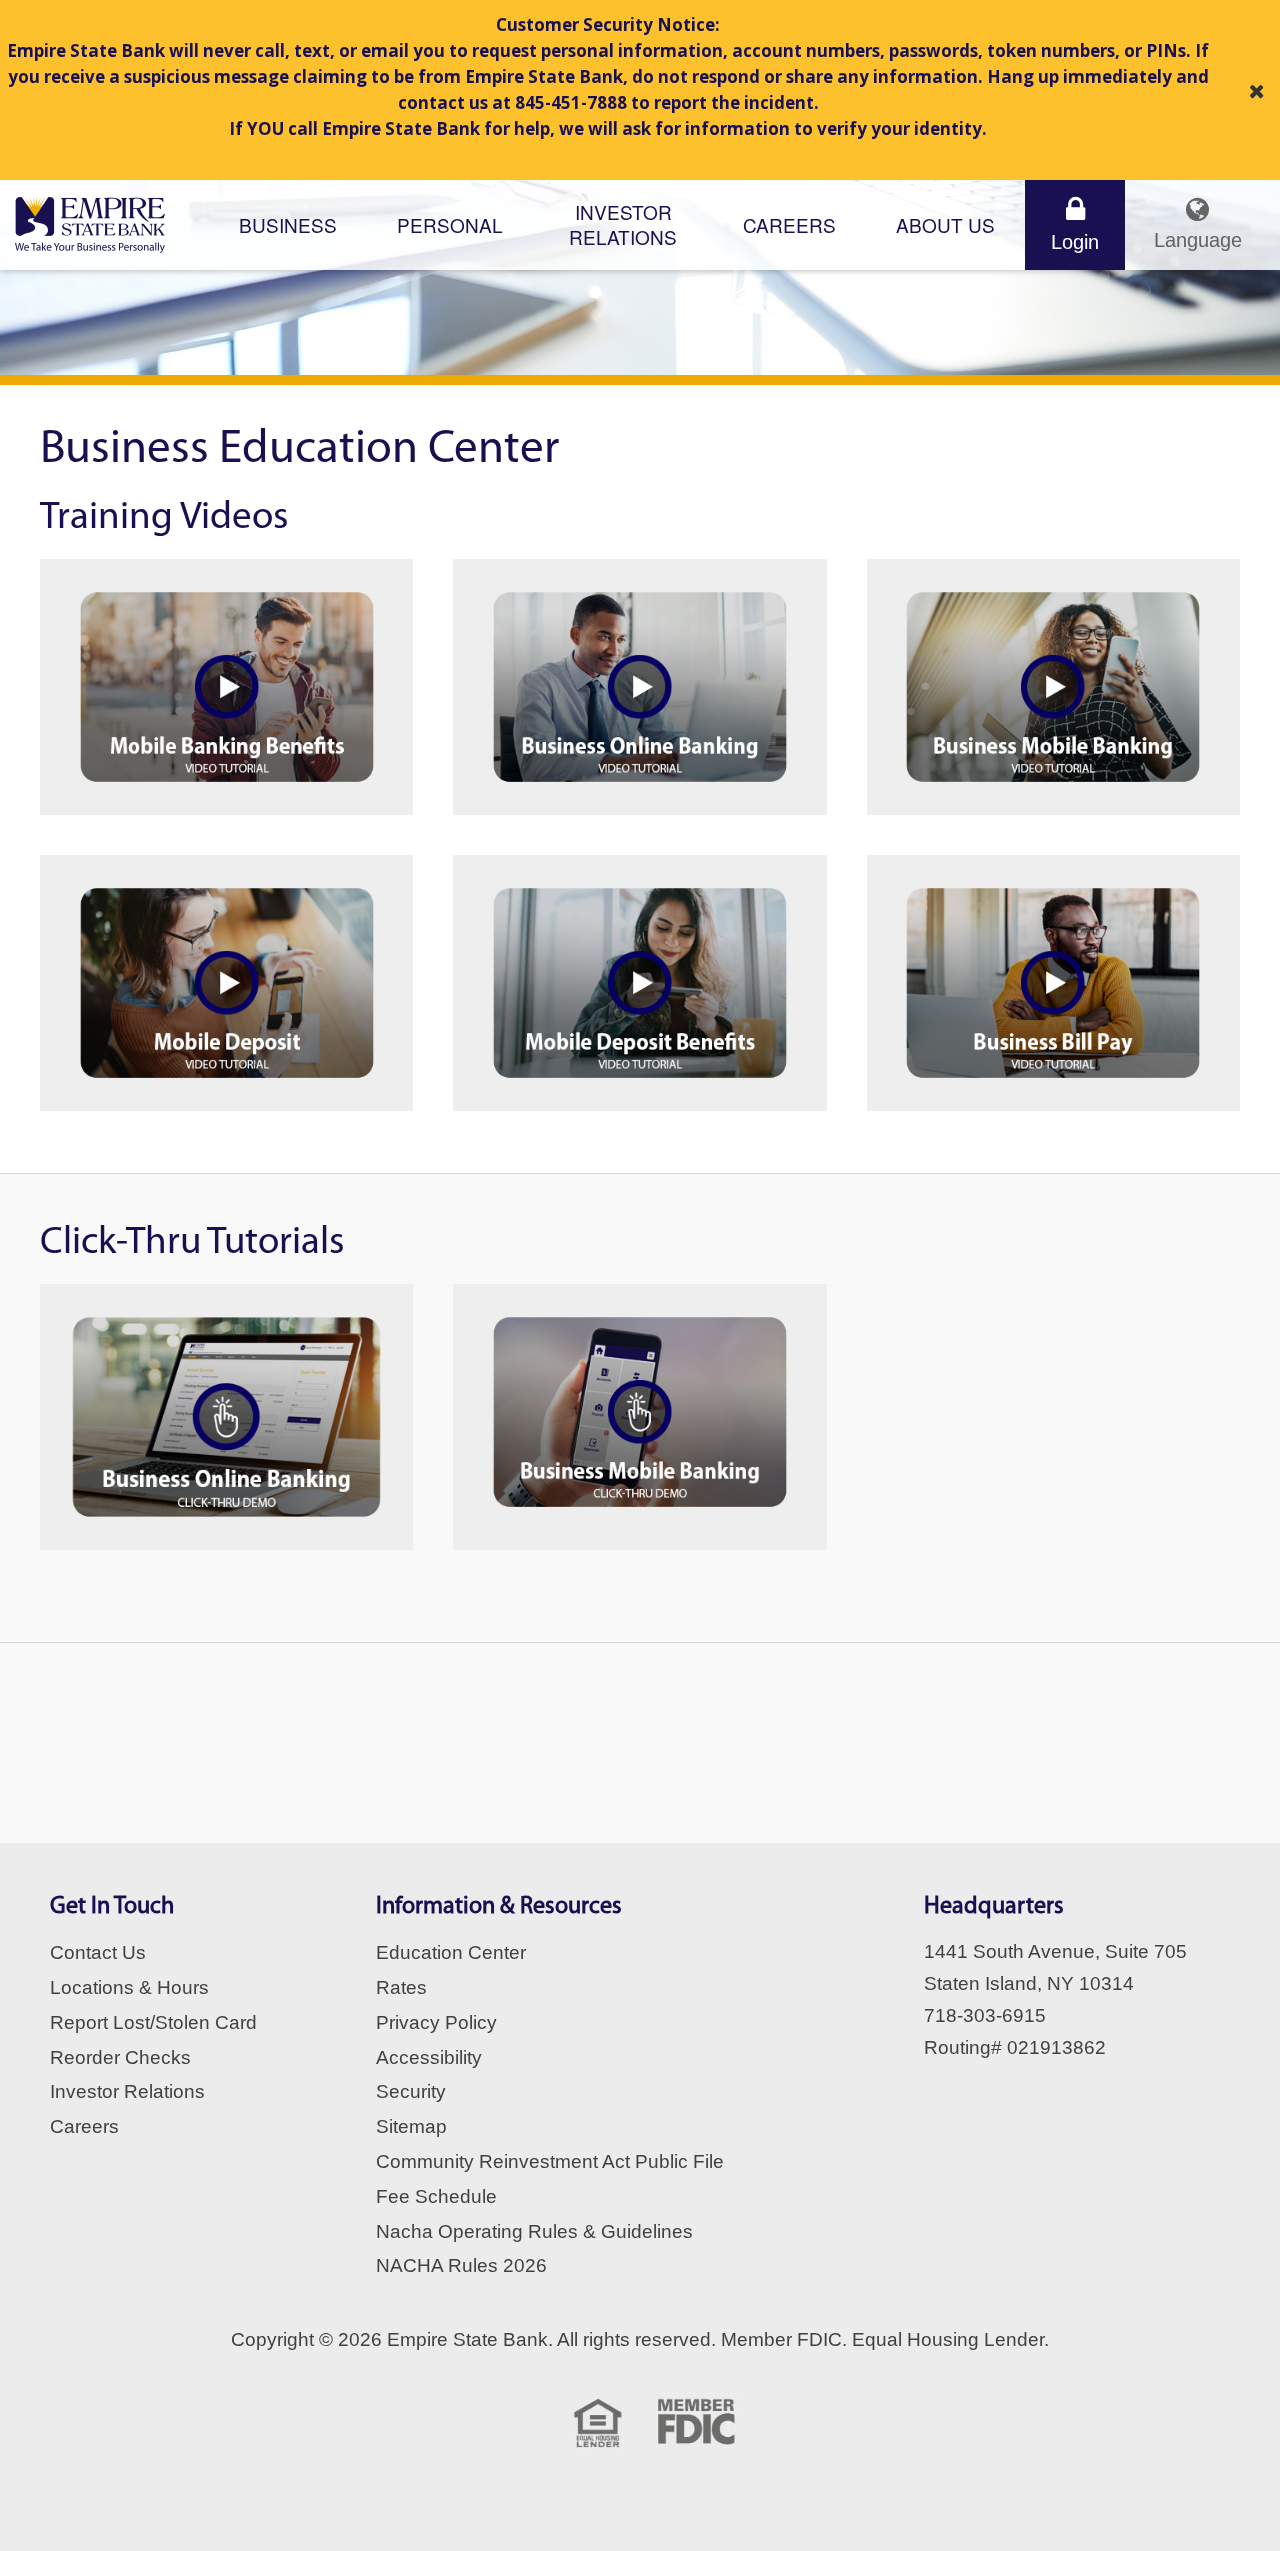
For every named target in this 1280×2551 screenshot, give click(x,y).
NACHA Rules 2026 (461, 2265)
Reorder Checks (120, 2057)
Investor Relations (127, 2091)
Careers (789, 224)
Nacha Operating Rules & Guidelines (534, 2231)
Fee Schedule (436, 2196)
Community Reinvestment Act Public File (550, 2161)
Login (1075, 242)
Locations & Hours (129, 1987)
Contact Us (98, 1952)
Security (411, 2091)
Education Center (451, 1952)
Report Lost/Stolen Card (153, 2022)
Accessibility (429, 2057)
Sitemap (411, 2126)
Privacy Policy (436, 2022)
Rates (401, 1987)
